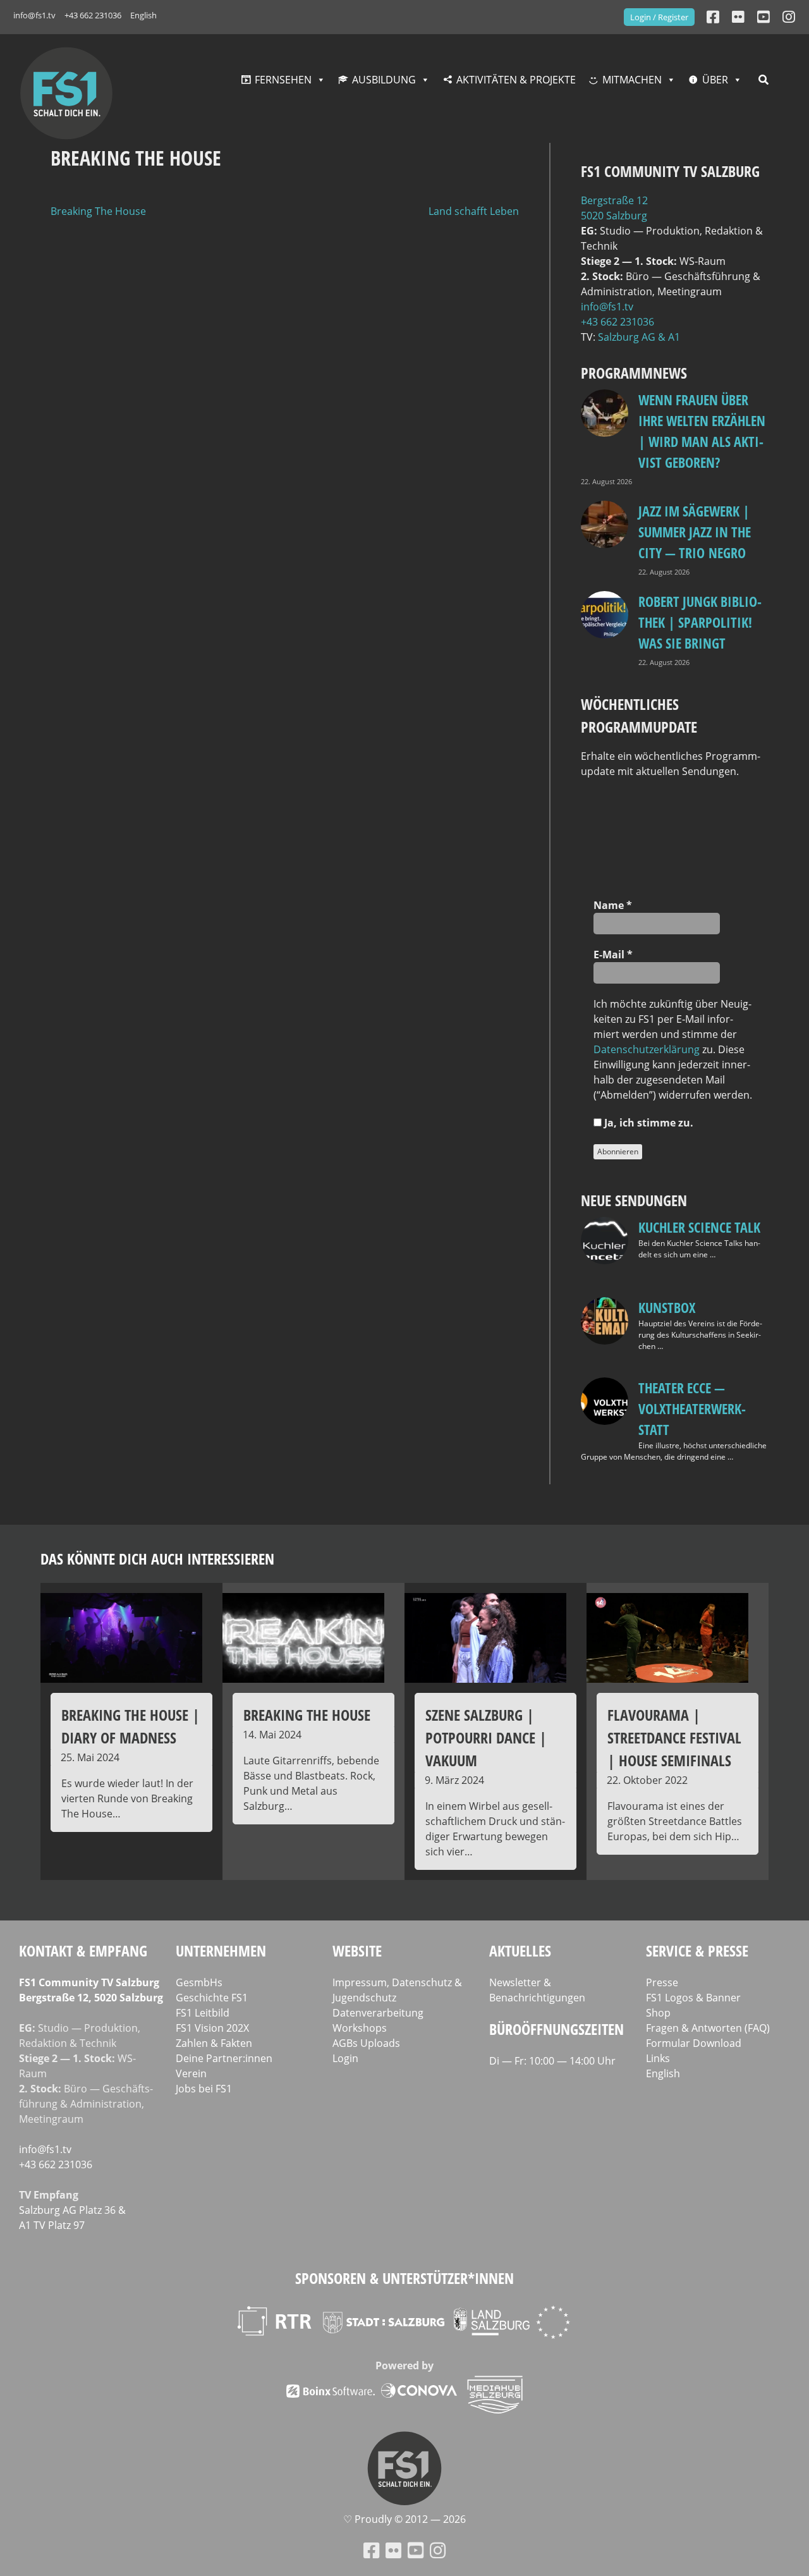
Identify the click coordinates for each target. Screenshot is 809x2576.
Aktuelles (520, 1950)
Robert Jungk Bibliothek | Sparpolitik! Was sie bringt (700, 622)
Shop (658, 2013)
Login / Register (659, 17)
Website (357, 1950)
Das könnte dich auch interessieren (157, 1559)
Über (715, 80)
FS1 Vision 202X (212, 2028)
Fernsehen (283, 80)
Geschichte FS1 (212, 1998)
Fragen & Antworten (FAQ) (708, 2028)
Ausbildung (384, 80)
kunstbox (667, 1307)
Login (345, 2058)
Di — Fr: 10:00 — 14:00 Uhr (552, 2061)
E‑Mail (613, 955)
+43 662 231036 (93, 15)
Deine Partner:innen (224, 2058)
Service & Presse (697, 1950)
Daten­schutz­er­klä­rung (647, 1049)
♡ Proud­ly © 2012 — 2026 (404, 2519)
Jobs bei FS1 (204, 2089)
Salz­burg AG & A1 (639, 337)
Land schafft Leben (474, 211)
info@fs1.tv (34, 15)
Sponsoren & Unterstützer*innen (404, 2278)
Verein (191, 2073)
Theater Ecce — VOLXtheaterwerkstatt (692, 1408)
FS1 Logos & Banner (693, 1998)
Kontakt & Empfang (83, 1950)
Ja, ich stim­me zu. (648, 1123)
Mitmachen (632, 80)
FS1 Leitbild (203, 2013)
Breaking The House (98, 211)
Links (658, 2058)
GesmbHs (199, 1982)
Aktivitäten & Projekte (516, 80)
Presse (662, 1982)
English (143, 15)
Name (613, 905)
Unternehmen (221, 1950)
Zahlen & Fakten (214, 2043)
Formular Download (694, 2043)
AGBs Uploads (366, 2043)
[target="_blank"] (789, 17)
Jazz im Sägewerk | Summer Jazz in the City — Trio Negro (695, 532)
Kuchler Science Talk (699, 1227)
